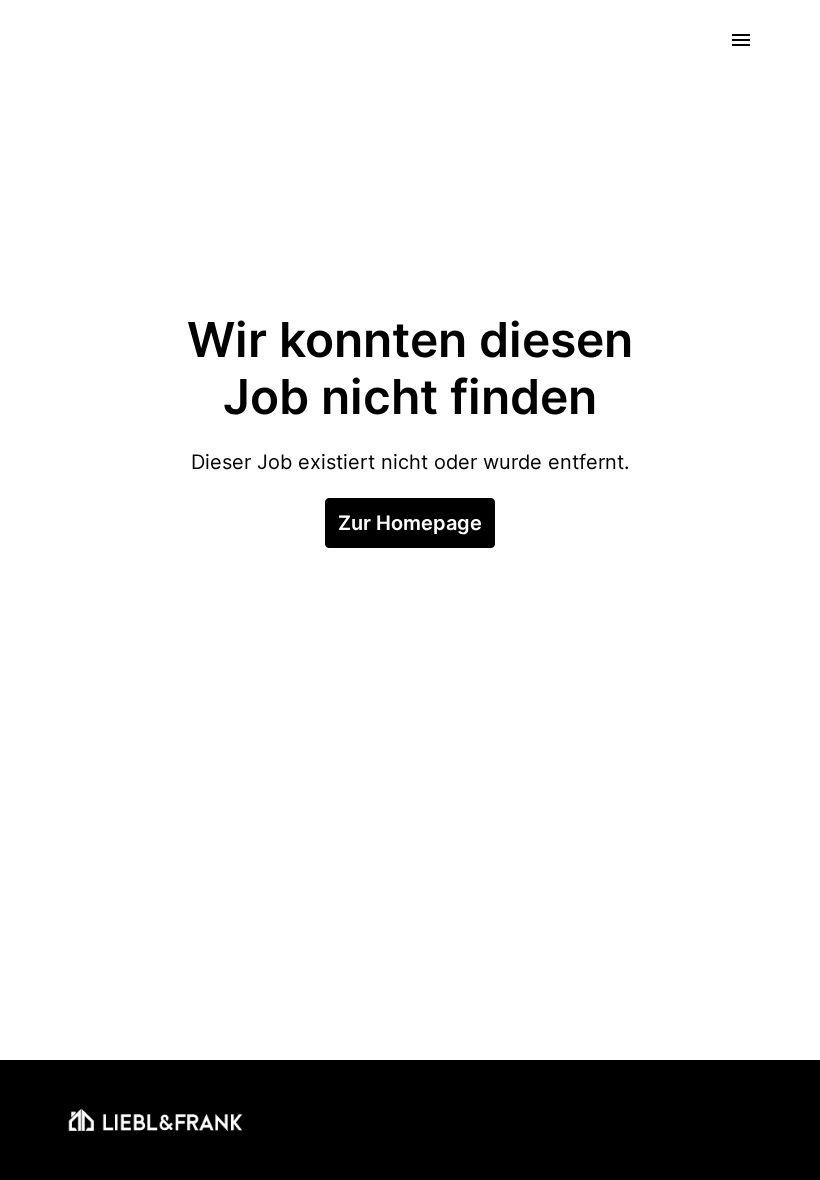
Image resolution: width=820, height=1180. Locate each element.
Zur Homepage (410, 523)
